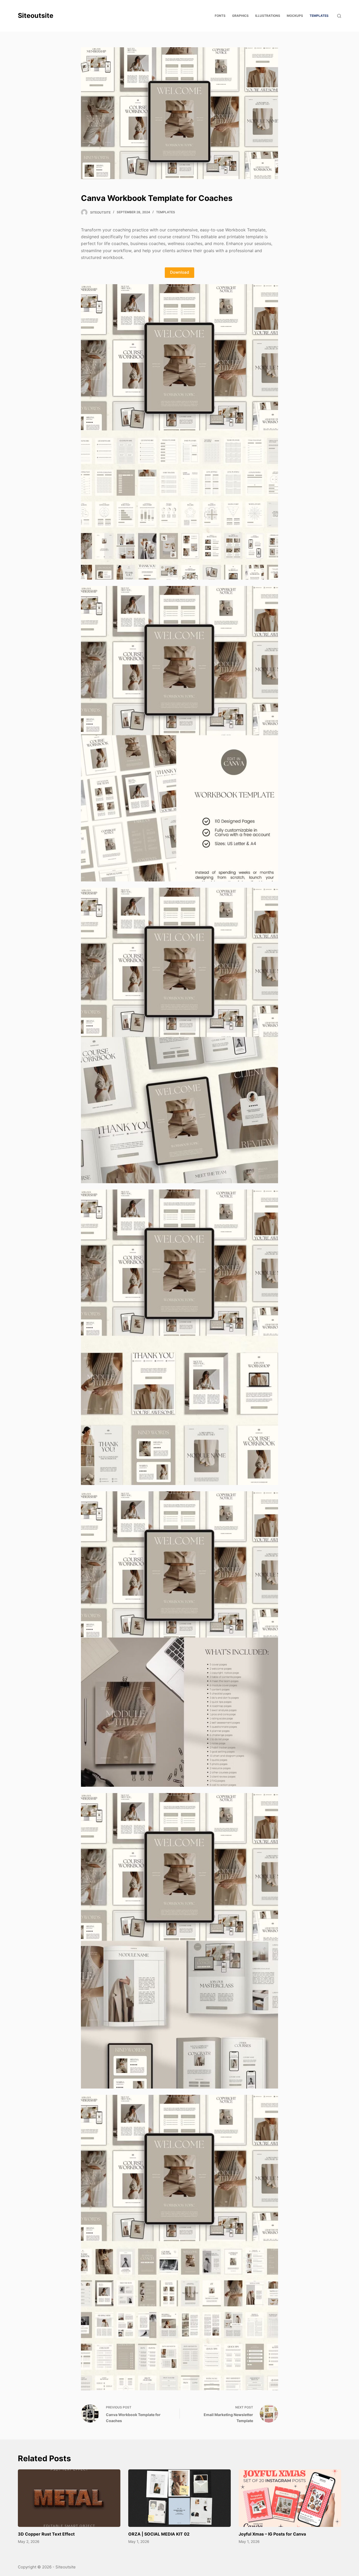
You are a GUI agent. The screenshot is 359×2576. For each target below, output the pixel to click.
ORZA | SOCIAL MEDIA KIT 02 (159, 2534)
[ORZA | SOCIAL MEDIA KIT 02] (179, 2498)
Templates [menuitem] (319, 16)
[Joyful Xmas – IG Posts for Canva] (290, 2498)
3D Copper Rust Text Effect (46, 2534)
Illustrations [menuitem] (268, 16)
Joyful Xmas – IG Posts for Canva (272, 2534)
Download (179, 272)
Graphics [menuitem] (240, 16)
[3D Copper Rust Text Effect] (69, 2498)
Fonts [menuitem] (220, 16)
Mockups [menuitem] (295, 16)
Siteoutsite (36, 15)
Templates (166, 212)
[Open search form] (339, 16)
